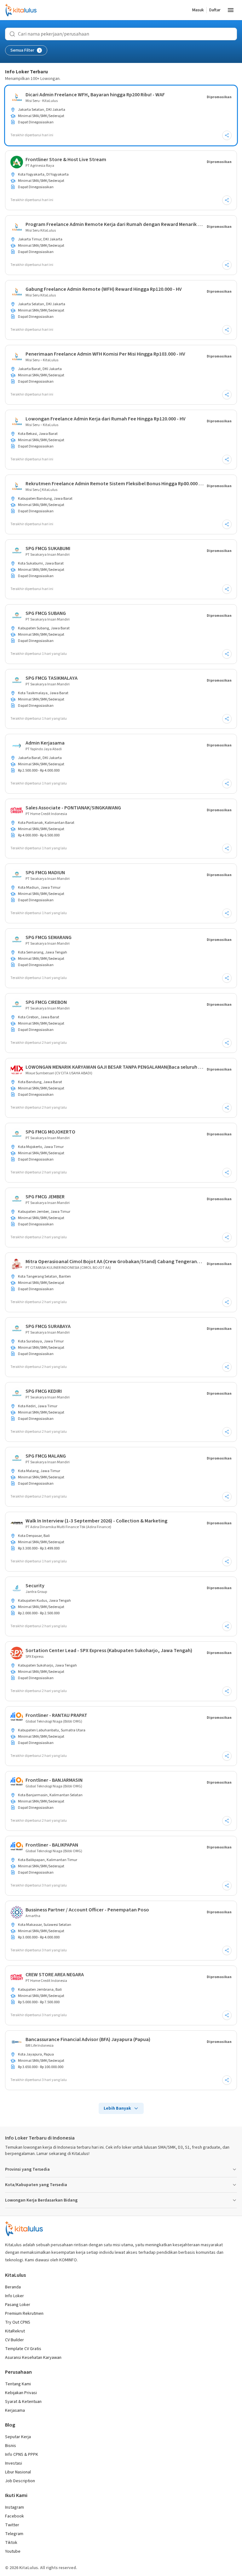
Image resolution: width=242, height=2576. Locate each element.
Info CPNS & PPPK (22, 2455)
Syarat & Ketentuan (23, 2402)
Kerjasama (15, 2410)
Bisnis (11, 2446)
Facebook (14, 2516)
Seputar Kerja (18, 2437)
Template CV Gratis (23, 2349)
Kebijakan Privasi (21, 2393)
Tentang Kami (18, 2384)
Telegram (14, 2534)
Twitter (12, 2525)
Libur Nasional (18, 2472)
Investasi (14, 2463)
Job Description (20, 2481)
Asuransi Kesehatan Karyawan (33, 2358)
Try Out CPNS (18, 2322)
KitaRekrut (15, 2331)
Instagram (14, 2507)
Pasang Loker (18, 2305)
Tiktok (11, 2543)
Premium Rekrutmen (24, 2314)
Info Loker (14, 2296)
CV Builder (14, 2340)
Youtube (13, 2551)
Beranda (13, 2287)
